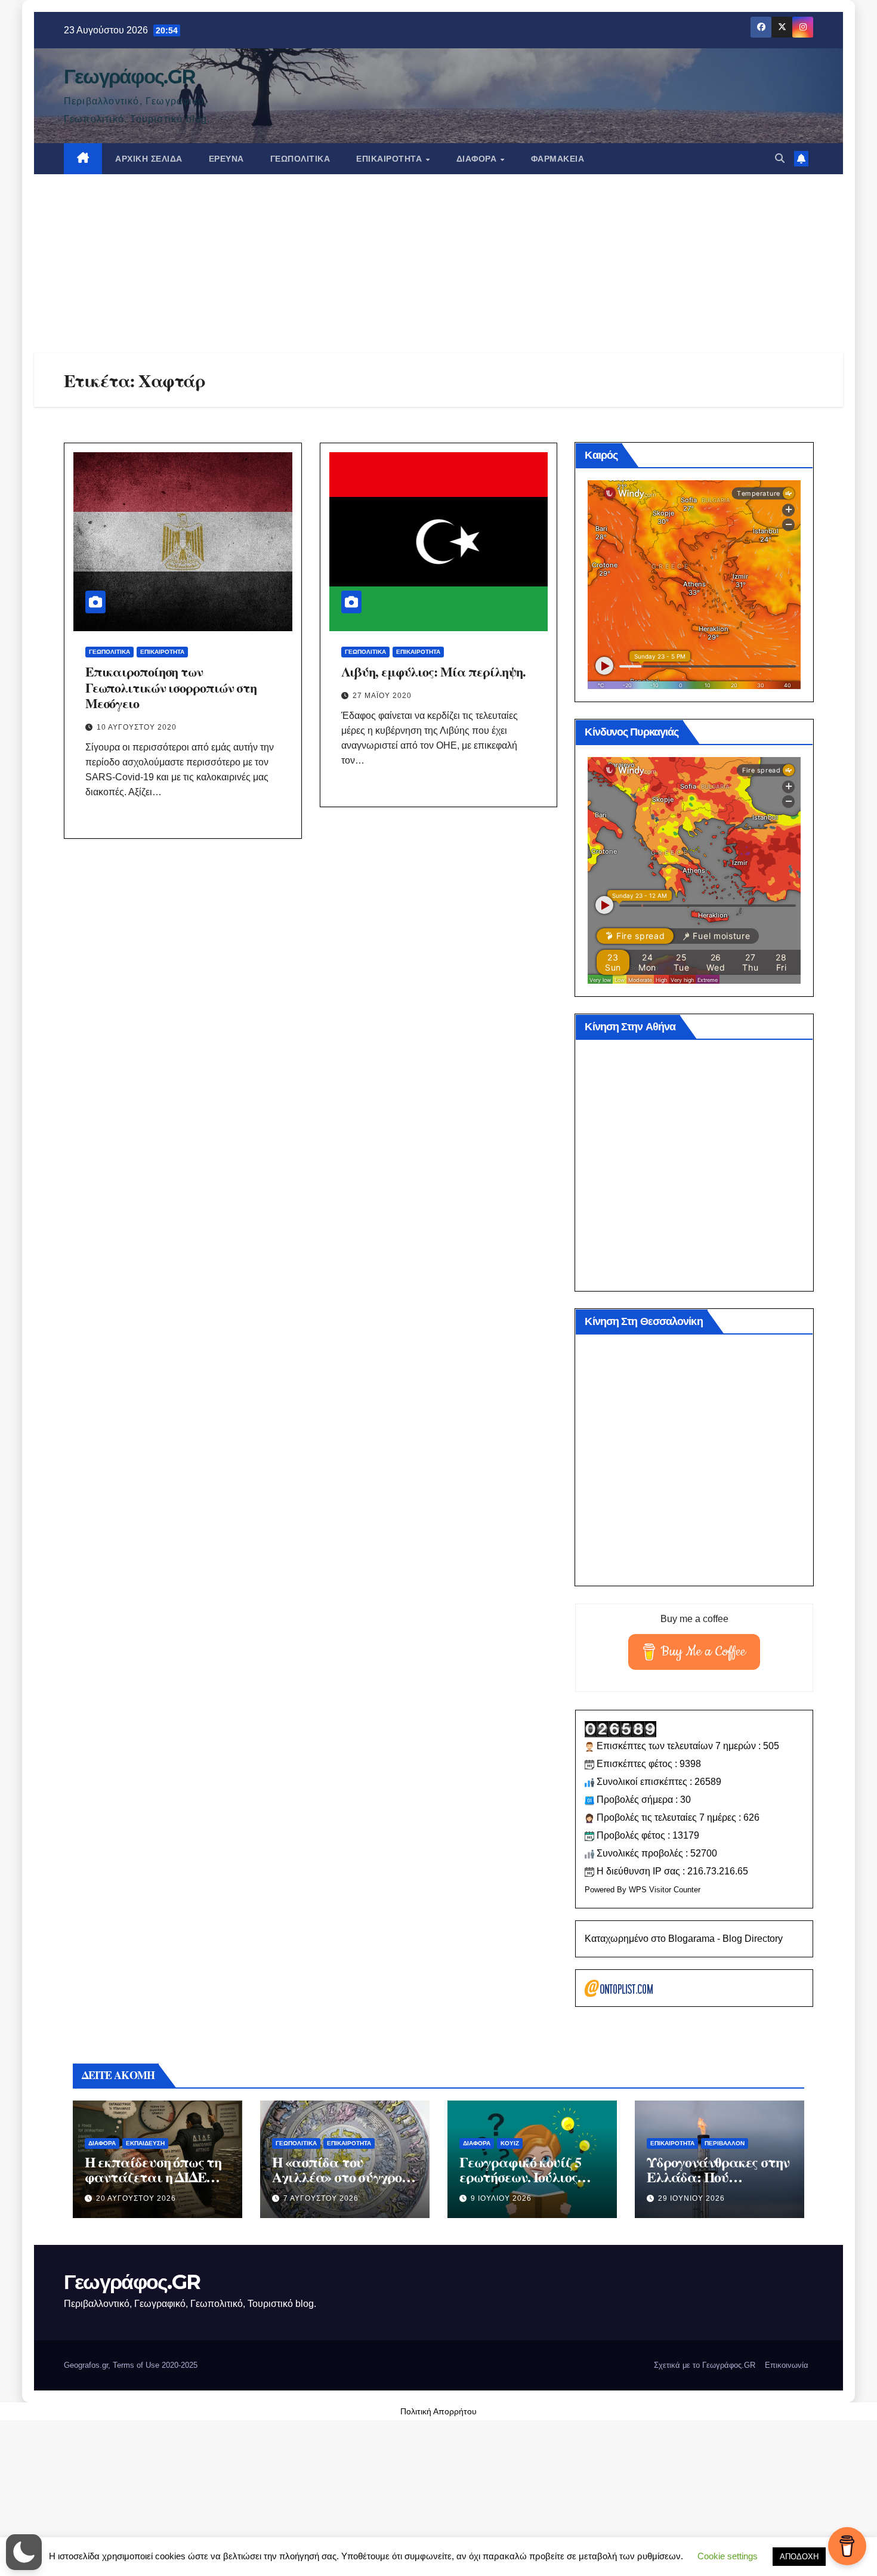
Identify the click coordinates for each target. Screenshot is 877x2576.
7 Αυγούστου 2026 (321, 2198)
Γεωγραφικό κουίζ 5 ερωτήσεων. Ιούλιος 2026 (520, 2177)
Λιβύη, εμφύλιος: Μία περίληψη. (433, 671)
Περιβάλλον (725, 2143)
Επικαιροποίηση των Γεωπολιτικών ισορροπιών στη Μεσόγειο (171, 687)
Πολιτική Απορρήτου (438, 2411)
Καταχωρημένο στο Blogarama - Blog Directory (684, 1939)
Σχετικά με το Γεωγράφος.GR (705, 2365)
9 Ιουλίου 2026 (501, 2198)
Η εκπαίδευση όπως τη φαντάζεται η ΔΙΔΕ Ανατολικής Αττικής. (153, 2177)
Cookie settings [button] (728, 2556)
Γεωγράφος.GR (129, 76)
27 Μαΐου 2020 (382, 696)
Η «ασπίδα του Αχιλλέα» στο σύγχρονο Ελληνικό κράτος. (344, 2177)
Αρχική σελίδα (149, 159)
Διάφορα (478, 159)
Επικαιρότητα (390, 159)
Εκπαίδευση (145, 2143)
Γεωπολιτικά (300, 159)
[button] (780, 158)
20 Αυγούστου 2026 (136, 2198)
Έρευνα (226, 159)
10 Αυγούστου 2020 (137, 727)
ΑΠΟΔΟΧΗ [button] (799, 2557)
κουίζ (510, 2143)
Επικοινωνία (787, 2365)
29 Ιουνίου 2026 (691, 2198)
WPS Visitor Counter (665, 1890)
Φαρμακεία (558, 159)
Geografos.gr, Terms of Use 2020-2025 (131, 2365)
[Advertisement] (438, 264)
